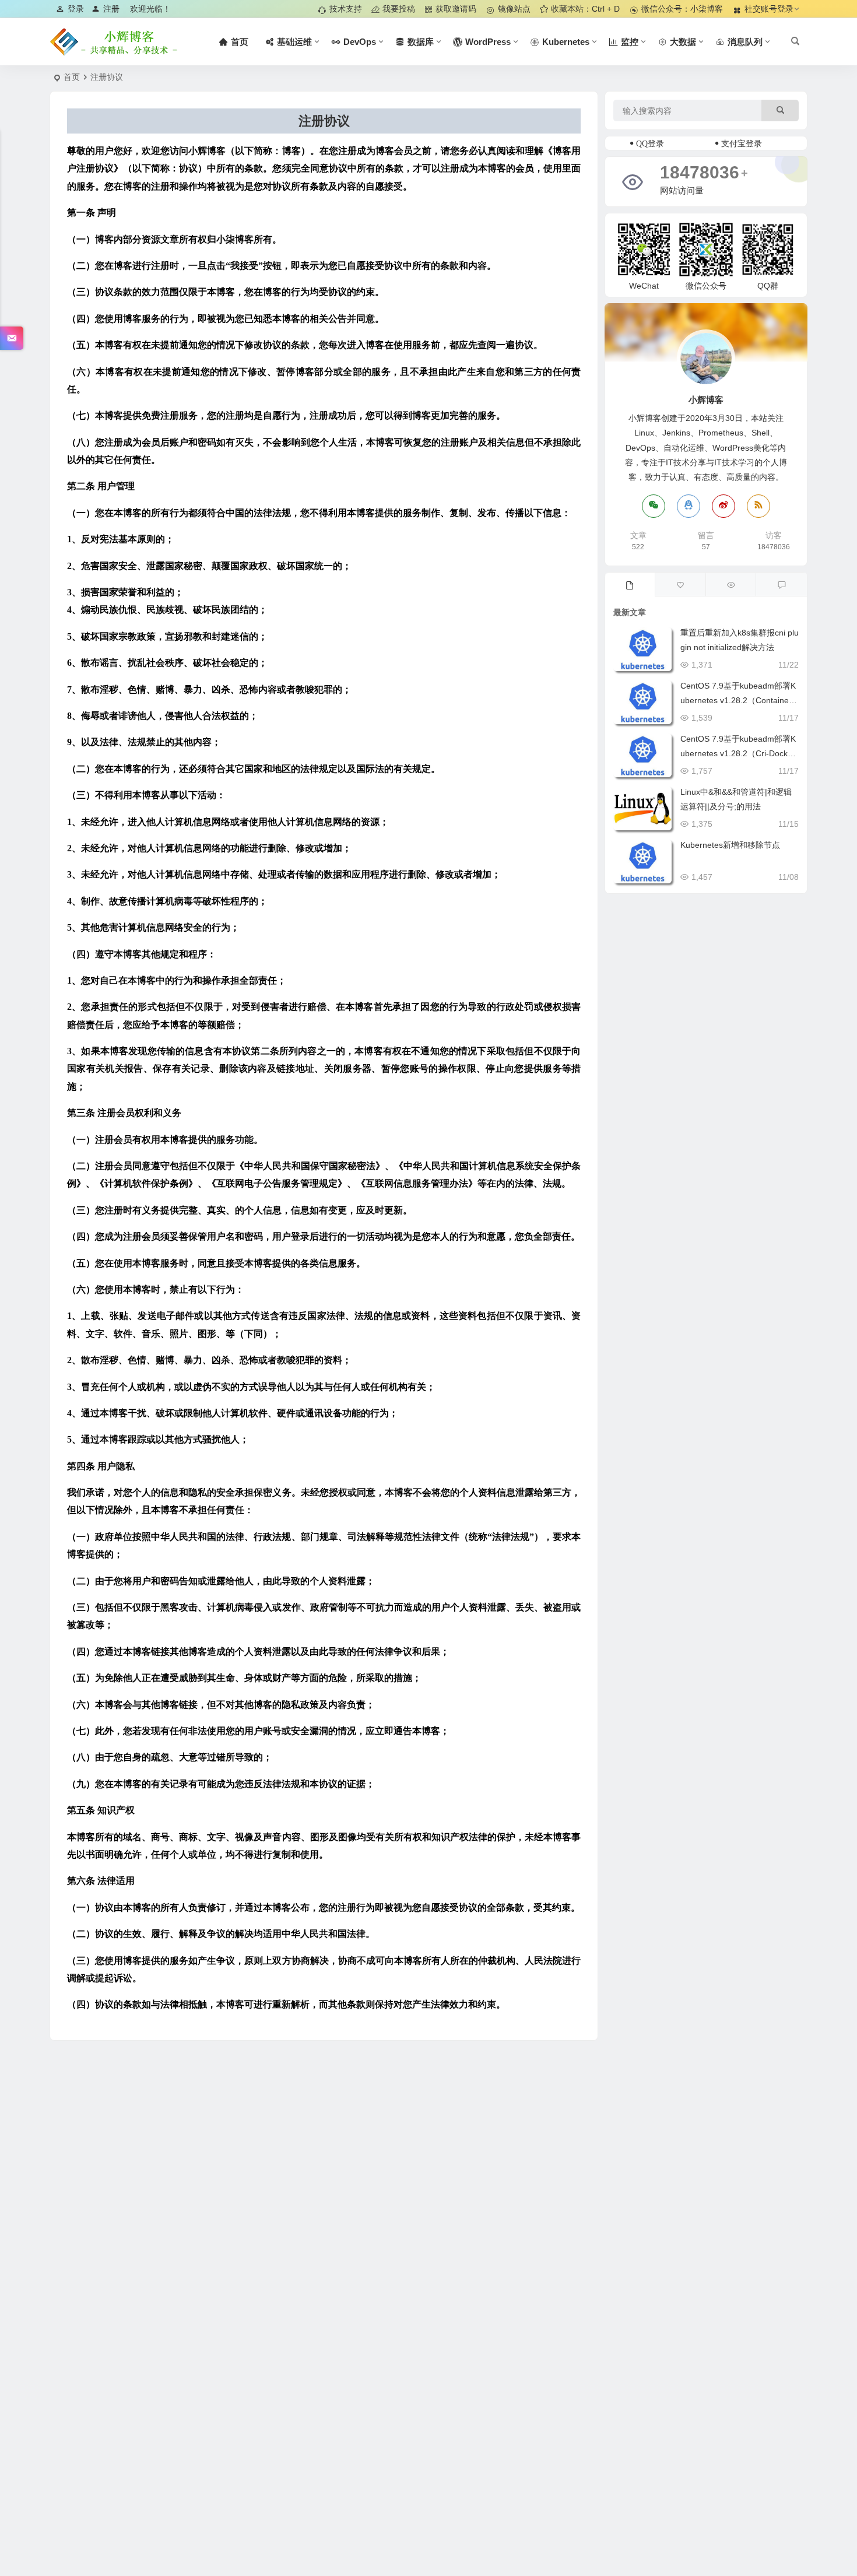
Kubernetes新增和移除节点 (730, 845)
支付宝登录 (742, 143)
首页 (72, 77)
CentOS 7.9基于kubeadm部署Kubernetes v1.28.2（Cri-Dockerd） (738, 753)
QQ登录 (650, 143)
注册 (111, 9)
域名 (132, 1837)
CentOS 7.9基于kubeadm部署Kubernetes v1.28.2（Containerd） (738, 700)
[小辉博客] (114, 42)
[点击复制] (689, 506)
